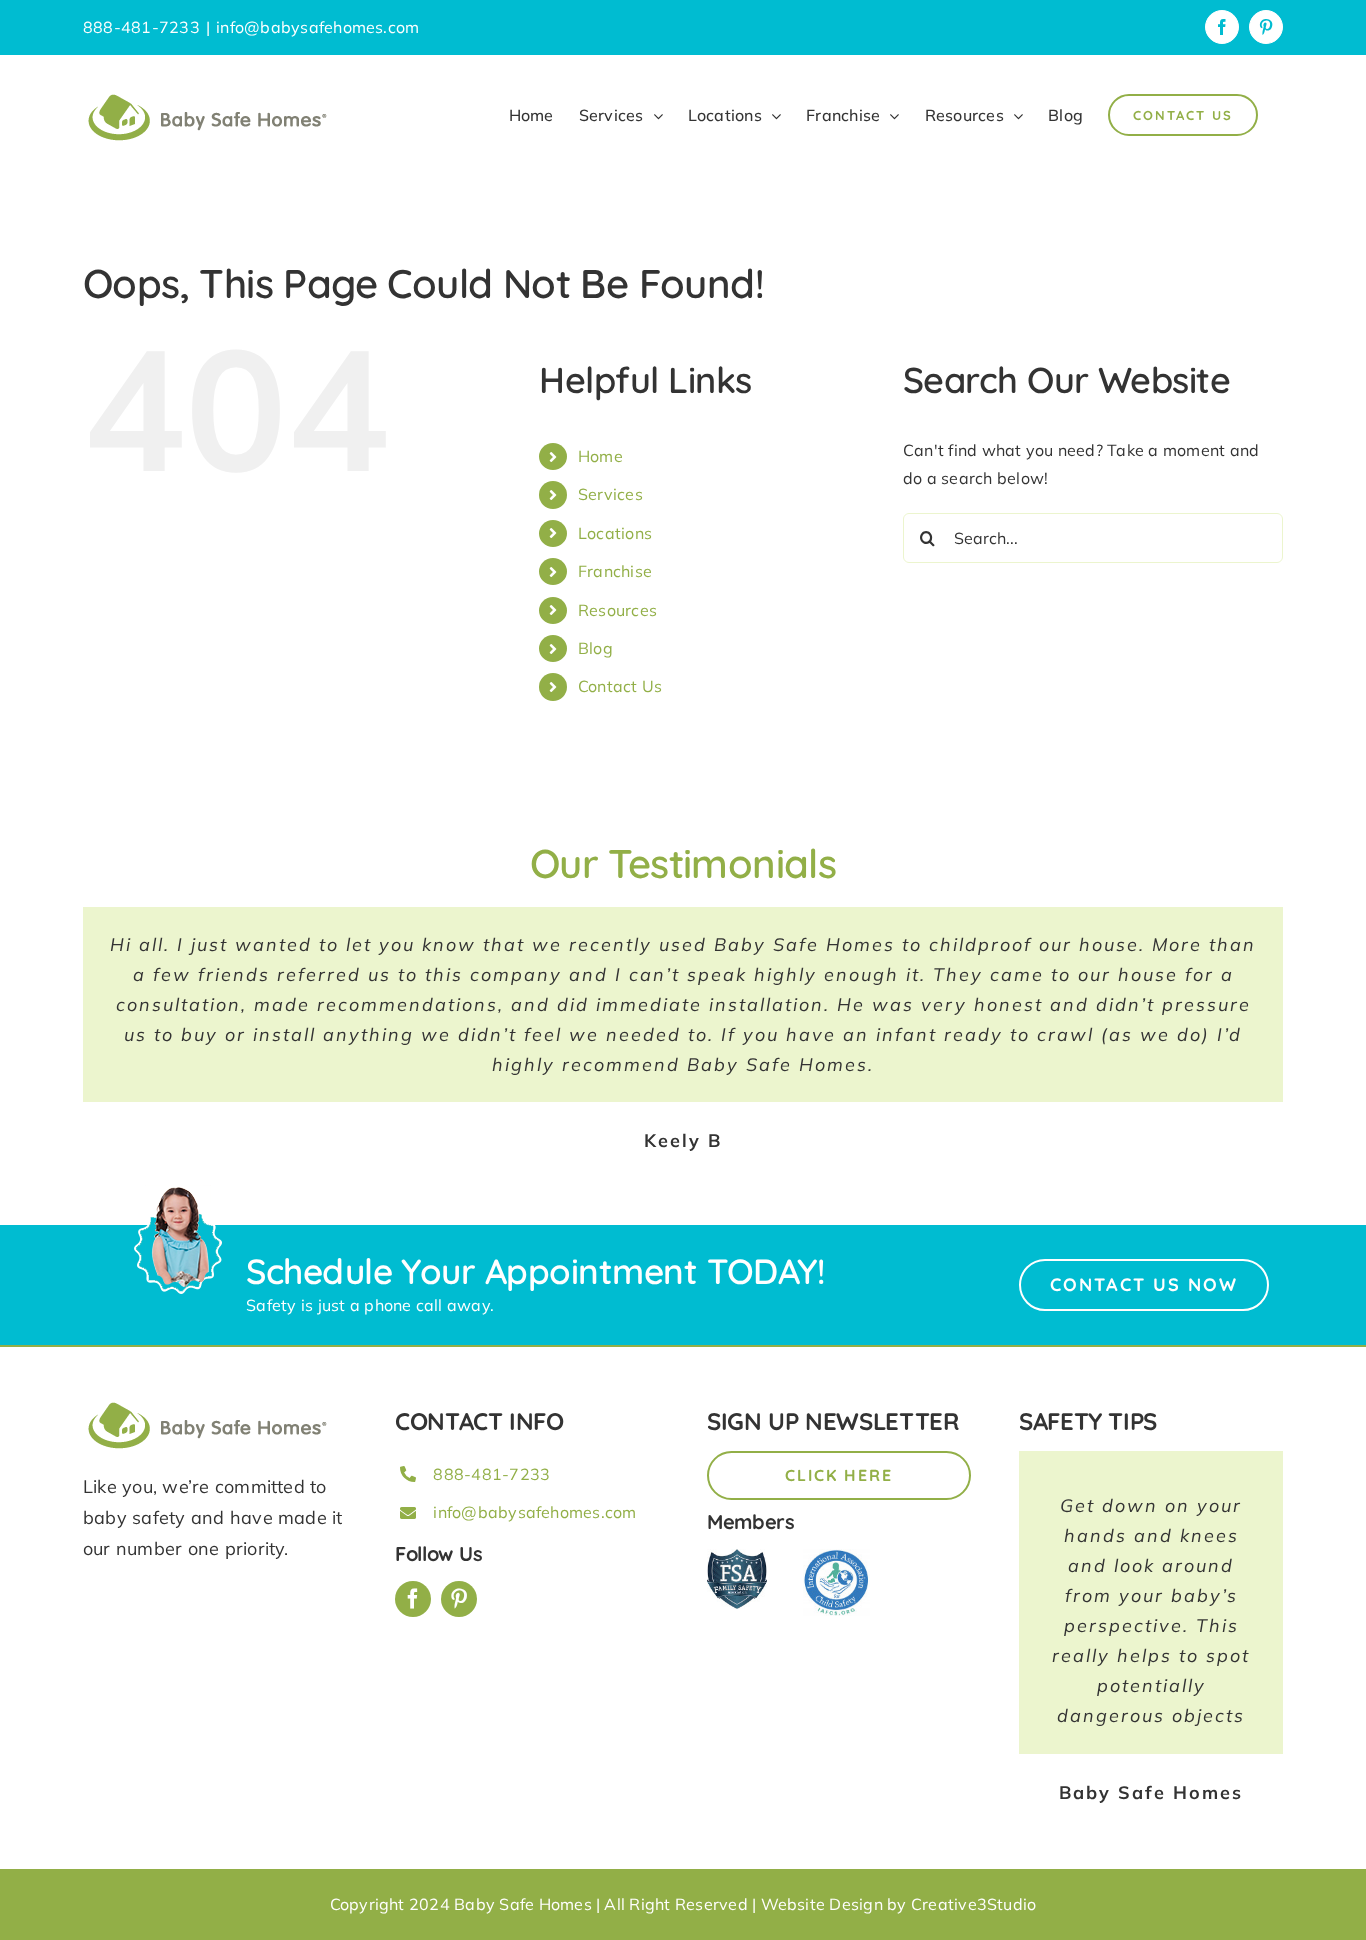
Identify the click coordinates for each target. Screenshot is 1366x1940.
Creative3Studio (974, 1904)
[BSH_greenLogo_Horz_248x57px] (208, 1405)
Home (600, 456)
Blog (595, 648)
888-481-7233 (491, 1474)
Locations (615, 533)
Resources (617, 610)
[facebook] (413, 1599)
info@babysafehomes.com (317, 27)
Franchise (615, 571)
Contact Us (620, 686)
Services (610, 494)
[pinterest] (459, 1599)
